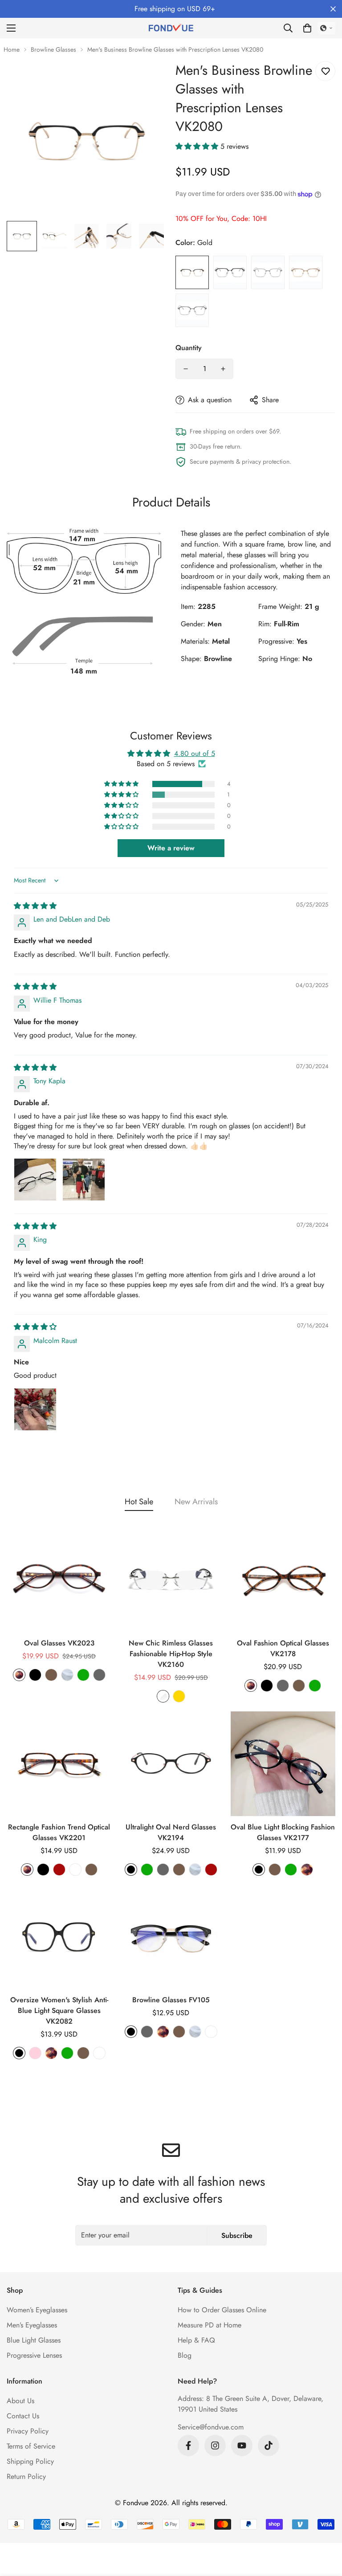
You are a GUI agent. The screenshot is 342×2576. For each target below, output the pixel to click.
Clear (268, 272)
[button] (307, 28)
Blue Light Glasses (34, 2340)
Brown (306, 272)
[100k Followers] (215, 2445)
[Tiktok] (269, 2445)
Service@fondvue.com (211, 2427)
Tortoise (19, 1675)
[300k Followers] (188, 2445)
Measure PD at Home (210, 2325)
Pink (35, 2053)
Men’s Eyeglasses (32, 2325)
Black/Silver (211, 2032)
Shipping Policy (30, 2461)
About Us (20, 2401)
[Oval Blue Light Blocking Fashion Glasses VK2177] (283, 1764)
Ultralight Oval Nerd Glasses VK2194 (171, 1832)
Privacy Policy (28, 2431)
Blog (185, 2355)
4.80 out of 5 (195, 753)
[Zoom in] (148, 80)
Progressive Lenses (34, 2355)
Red (59, 1870)
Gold (192, 272)
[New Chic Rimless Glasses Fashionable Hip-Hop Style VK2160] (171, 1580)
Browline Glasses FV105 (171, 2000)
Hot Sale (139, 1502)
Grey (192, 310)
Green (83, 1675)
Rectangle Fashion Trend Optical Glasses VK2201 (59, 1832)
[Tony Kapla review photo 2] (84, 1180)
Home (12, 49)
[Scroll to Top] (325, 2527)
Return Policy (26, 2476)
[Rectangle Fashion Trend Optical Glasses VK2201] (59, 1764)
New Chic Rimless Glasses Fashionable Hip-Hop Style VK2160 (171, 1654)
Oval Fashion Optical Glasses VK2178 (283, 1648)
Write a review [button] (171, 848)
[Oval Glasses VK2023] (59, 1580)
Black (35, 1675)
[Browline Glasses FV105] (171, 1937)
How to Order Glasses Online (222, 2310)
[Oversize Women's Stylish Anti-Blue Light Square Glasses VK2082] (59, 1937)
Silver (230, 272)
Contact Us (23, 2416)
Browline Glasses (53, 49)
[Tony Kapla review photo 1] (35, 1180)
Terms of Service (31, 2446)
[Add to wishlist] (325, 71)
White (75, 1870)
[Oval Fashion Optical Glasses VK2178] (283, 1580)
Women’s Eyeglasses (37, 2310)
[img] (35, 906)
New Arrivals (196, 1502)
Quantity (189, 348)
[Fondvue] (171, 28)
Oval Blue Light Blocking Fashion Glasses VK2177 (283, 1832)
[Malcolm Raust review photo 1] (35, 1409)
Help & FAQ (196, 2340)
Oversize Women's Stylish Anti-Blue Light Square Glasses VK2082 (59, 2011)
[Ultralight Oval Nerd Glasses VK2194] (171, 1764)
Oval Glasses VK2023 (59, 1643)
